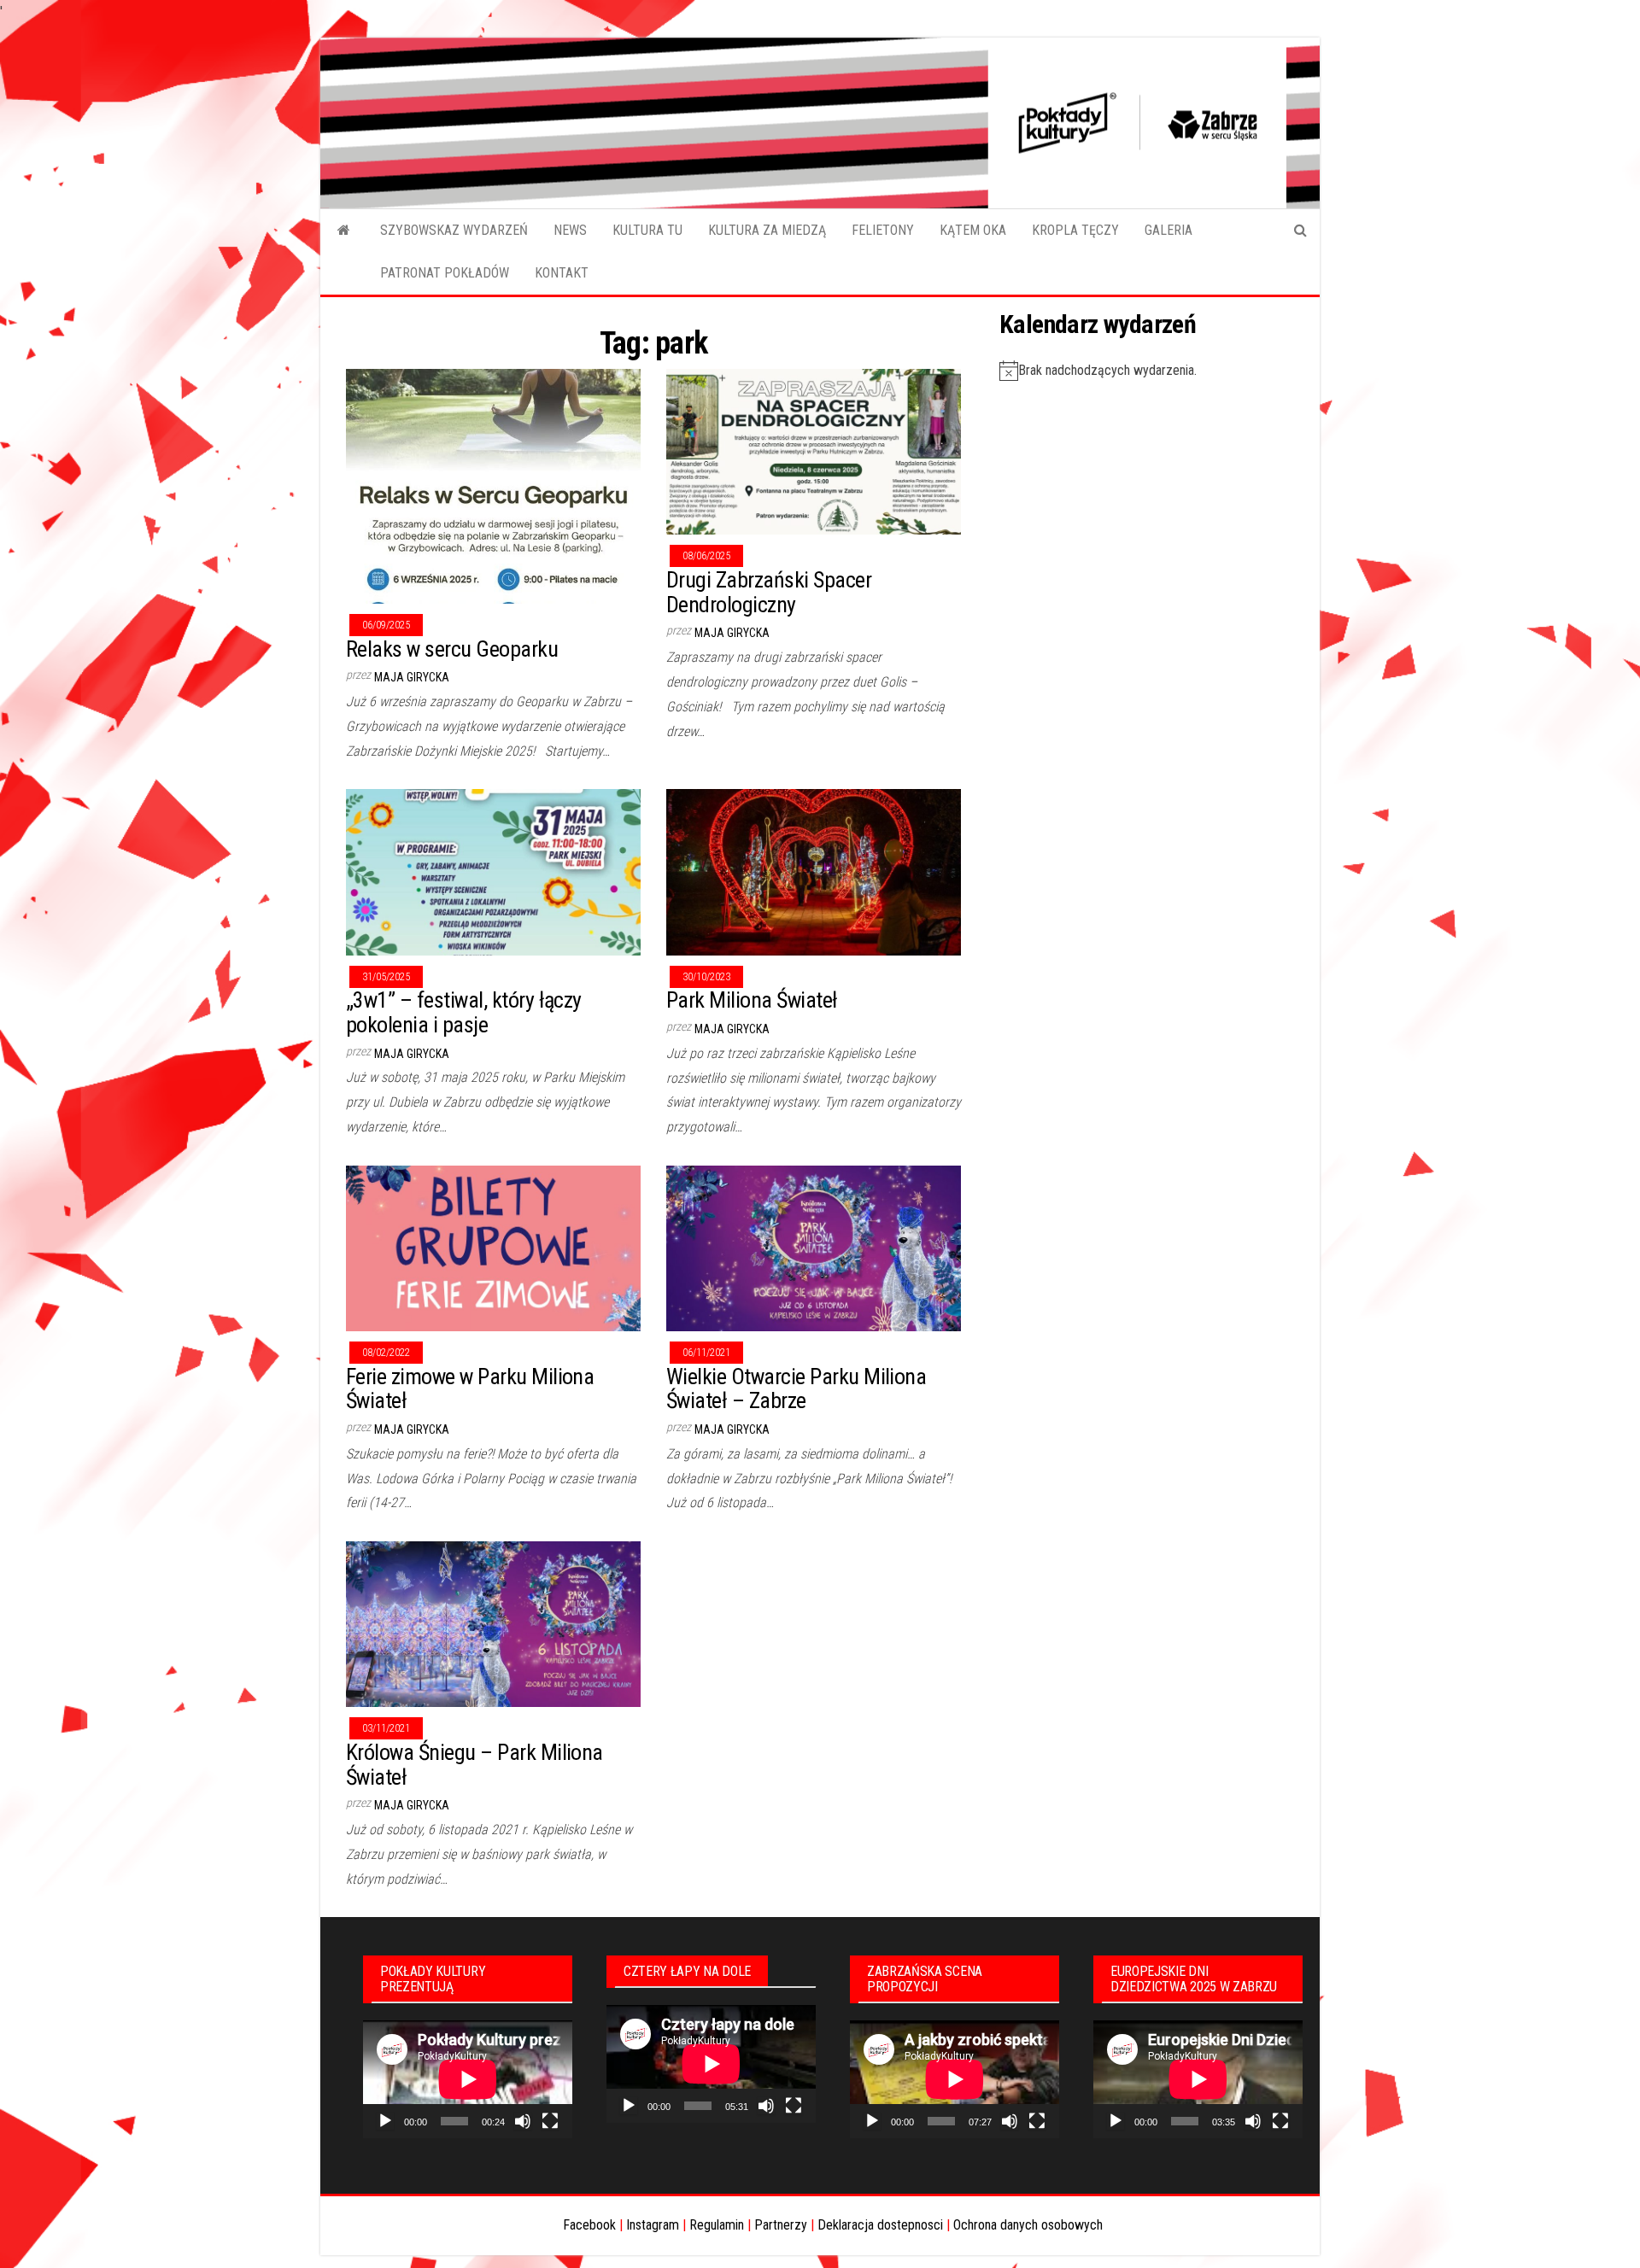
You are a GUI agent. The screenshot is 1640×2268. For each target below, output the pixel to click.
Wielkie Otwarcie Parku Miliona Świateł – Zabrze (796, 1389)
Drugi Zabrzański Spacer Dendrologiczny (769, 592)
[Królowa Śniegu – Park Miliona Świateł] (493, 1623)
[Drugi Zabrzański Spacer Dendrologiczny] (814, 451)
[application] (468, 2079)
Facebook (589, 2225)
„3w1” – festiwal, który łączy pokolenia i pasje (464, 1012)
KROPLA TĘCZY (1075, 230)
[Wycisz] (523, 2121)
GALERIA (1168, 230)
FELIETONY (883, 230)
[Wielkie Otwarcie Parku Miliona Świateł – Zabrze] (814, 1247)
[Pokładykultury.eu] (344, 231)
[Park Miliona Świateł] (814, 871)
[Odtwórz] (385, 2121)
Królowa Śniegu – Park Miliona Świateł (474, 1765)
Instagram (653, 2225)
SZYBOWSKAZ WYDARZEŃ (454, 230)
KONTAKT (562, 273)
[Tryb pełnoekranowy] (550, 2121)
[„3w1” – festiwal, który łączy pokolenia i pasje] (493, 871)
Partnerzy (781, 2225)
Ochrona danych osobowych (1028, 2225)
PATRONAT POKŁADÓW (445, 273)
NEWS (570, 230)
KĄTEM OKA (973, 230)
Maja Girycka (412, 677)
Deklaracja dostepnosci (880, 2225)
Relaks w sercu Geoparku (452, 649)
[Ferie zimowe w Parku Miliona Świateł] (493, 1247)
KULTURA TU (647, 230)
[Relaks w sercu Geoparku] (493, 485)
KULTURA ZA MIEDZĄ (767, 230)
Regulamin (717, 2225)
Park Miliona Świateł (752, 1000)
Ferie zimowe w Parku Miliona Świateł (470, 1389)
